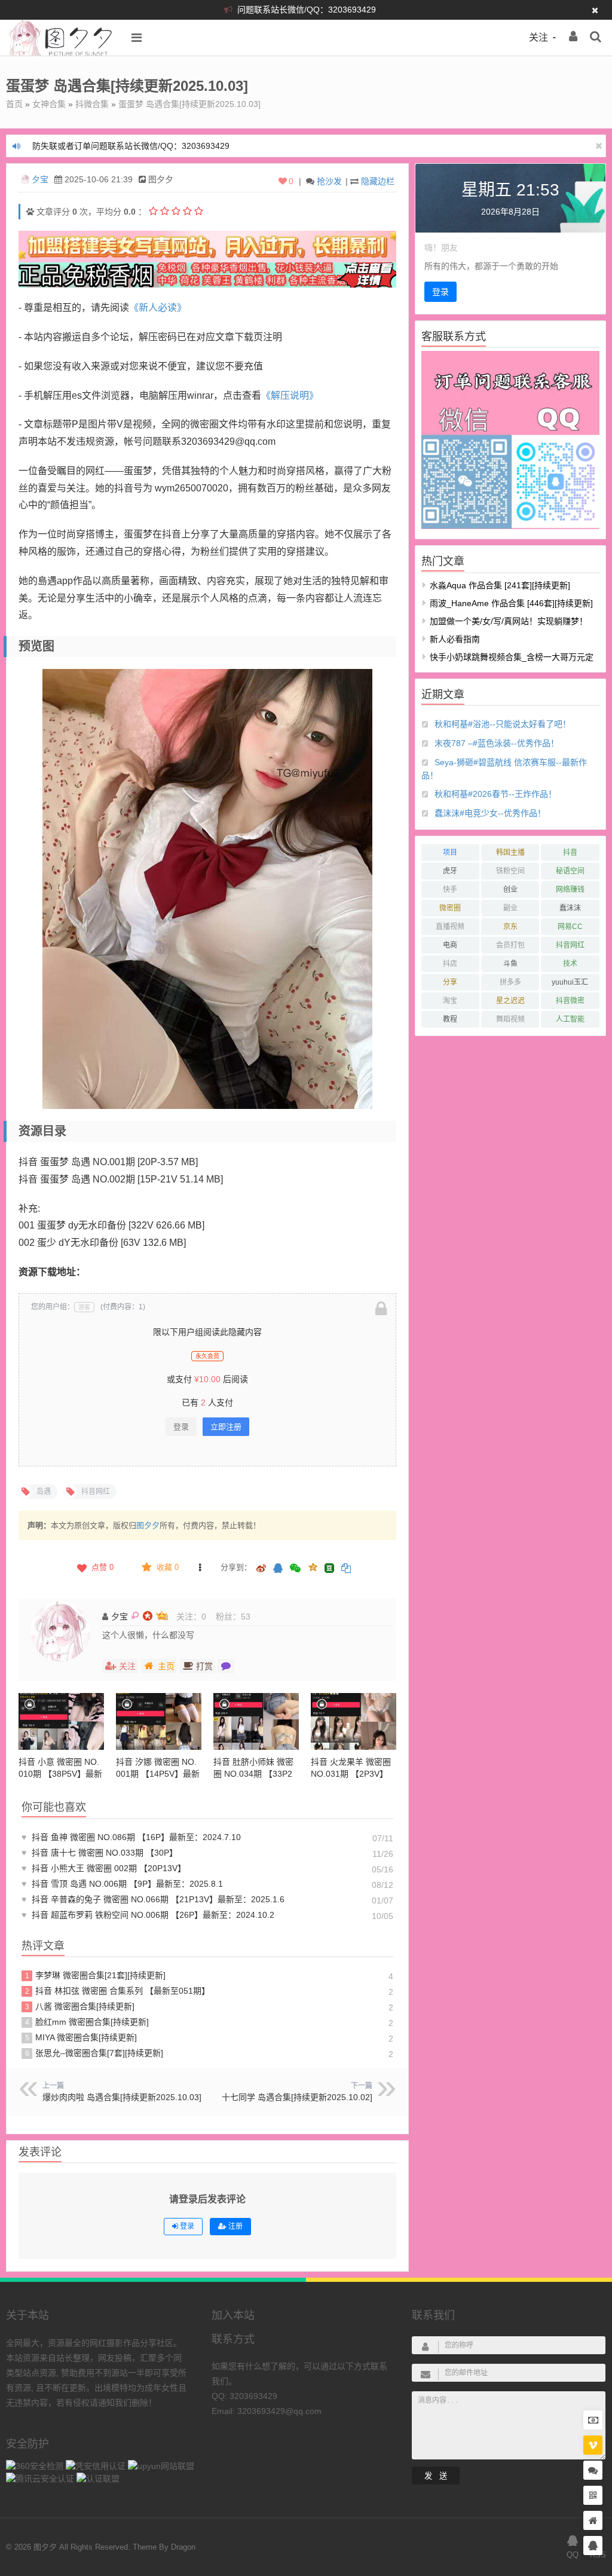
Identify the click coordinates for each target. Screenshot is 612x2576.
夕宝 (40, 179)
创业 (510, 890)
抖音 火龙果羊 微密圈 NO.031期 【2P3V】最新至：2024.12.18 (351, 1774)
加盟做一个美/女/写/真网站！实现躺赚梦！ (509, 621)
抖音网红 (570, 945)
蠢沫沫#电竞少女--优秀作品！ (490, 813)
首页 (14, 104)
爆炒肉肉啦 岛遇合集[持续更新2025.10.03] (122, 2097)
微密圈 (450, 908)
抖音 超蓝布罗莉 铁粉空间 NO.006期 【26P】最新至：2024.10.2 (148, 1915)
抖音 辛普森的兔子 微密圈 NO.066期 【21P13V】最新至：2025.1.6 (153, 1899)
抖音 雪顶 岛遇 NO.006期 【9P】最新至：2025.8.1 (122, 1884)
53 (246, 1617)
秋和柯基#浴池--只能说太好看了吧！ (503, 724)
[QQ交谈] (593, 2546)
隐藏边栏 (378, 181)
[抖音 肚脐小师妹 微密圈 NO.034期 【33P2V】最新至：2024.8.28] (256, 1721)
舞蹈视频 (510, 1019)
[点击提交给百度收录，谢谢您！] (30, 212)
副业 (510, 908)
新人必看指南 (455, 639)
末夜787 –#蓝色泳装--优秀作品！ (497, 743)
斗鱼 (510, 964)
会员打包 (510, 945)
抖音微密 (570, 1001)
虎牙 (450, 871)
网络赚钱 (570, 890)
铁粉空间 (510, 871)
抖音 (570, 852)
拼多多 (510, 982)
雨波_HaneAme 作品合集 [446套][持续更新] (511, 603)
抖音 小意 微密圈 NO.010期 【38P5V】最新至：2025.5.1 (60, 1774)
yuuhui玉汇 (570, 982)
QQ (573, 2555)
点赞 (102, 1567)
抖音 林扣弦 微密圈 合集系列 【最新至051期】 (118, 1991)
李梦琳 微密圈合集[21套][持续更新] (96, 1975)
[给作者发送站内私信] (226, 1666)
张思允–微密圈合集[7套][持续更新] (94, 2053)
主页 (166, 1666)
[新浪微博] (261, 1569)
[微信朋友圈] (296, 1569)
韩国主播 (510, 852)
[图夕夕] (61, 53)
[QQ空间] (313, 1566)
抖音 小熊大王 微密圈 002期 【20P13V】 (104, 1868)
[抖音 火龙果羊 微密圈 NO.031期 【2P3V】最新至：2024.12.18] (354, 1721)
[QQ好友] (278, 1569)
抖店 (450, 964)
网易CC (570, 927)
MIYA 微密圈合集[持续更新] (81, 2037)
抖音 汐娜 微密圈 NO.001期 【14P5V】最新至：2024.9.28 (158, 1774)
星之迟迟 (510, 1001)
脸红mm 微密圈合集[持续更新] (87, 2022)
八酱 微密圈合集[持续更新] (80, 2006)
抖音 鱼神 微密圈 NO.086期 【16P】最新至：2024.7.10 (131, 1837)
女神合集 (49, 104)
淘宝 (450, 1001)
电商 (450, 945)
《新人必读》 (158, 308)
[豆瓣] (329, 1568)
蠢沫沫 (570, 908)
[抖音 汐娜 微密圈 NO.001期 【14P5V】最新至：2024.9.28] (159, 1721)
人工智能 (570, 1019)
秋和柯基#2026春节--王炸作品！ (495, 794)
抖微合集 (92, 104)
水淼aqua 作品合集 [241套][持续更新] (500, 585)
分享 (450, 982)
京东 (510, 927)
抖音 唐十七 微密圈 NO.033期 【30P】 (100, 1853)
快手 (450, 890)
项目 (450, 852)
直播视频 (450, 927)
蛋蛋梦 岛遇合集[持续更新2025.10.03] (189, 104)
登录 (181, 1427)
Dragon (183, 2547)
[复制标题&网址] (346, 1569)
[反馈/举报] (200, 1567)
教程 (450, 1019)
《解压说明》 (290, 395)
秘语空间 (570, 871)
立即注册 (226, 1427)
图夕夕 (148, 1525)
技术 (570, 964)
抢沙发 (329, 181)
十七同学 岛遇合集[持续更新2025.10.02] (297, 2097)
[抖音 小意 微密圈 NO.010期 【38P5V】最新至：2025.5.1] (61, 1721)
